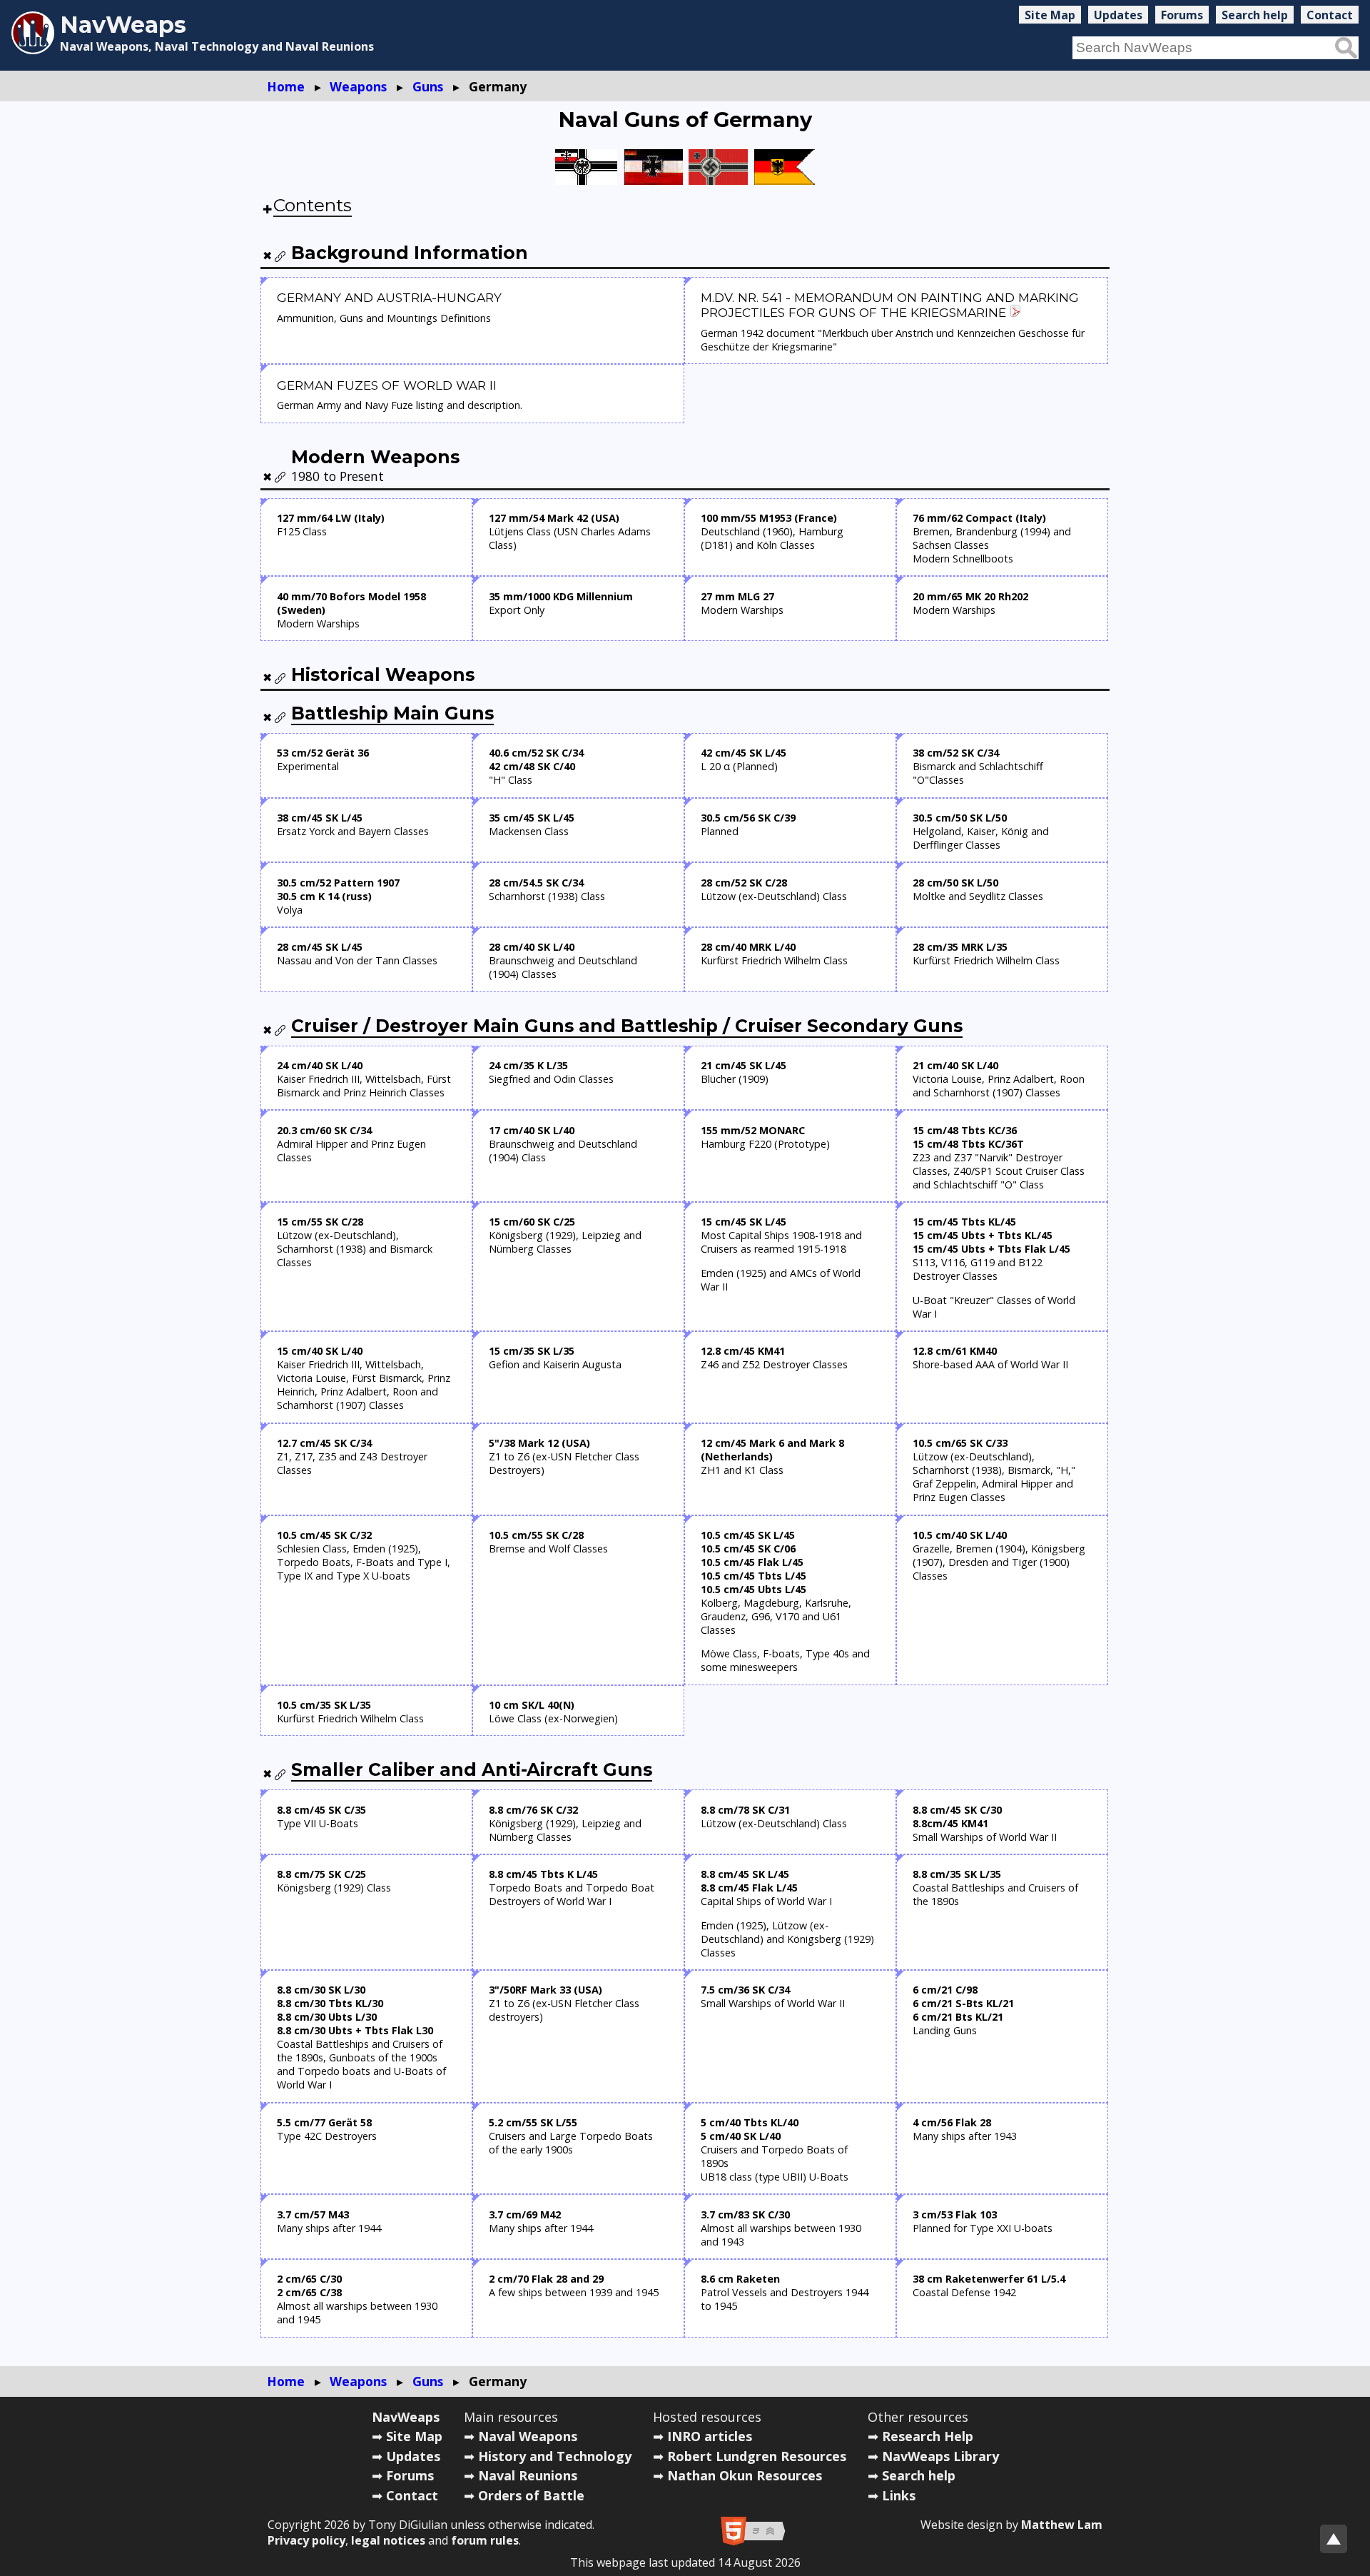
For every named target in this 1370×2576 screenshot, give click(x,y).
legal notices (388, 2540)
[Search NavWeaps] (1346, 48)
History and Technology (555, 2456)
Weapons (358, 86)
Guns (428, 86)
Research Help (928, 2436)
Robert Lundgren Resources (757, 2456)
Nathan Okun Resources (745, 2475)
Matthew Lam (1062, 2525)
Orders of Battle (531, 2495)
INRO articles (710, 2436)
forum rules (485, 2540)
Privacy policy (306, 2540)
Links (899, 2495)
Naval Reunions (528, 2475)
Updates (1118, 15)
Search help (1255, 15)
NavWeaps (406, 2417)
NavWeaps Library (940, 2456)
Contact (1330, 15)
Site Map (1050, 15)
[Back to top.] (1334, 2539)
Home (286, 86)
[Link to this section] (280, 256)
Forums (1182, 15)
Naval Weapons (528, 2436)
